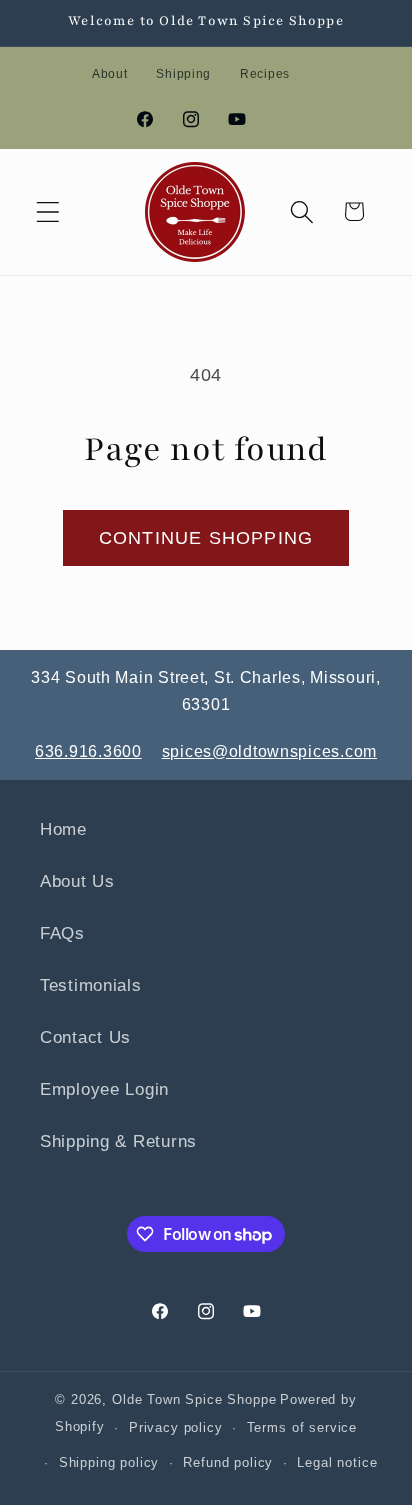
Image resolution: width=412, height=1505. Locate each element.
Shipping (183, 74)
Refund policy (228, 1462)
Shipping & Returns (118, 1141)
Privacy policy (176, 1427)
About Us (77, 881)
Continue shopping (206, 538)
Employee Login (104, 1089)
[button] (48, 211)
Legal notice (337, 1462)
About (110, 74)
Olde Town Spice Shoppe (194, 1399)
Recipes (265, 74)
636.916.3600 (88, 751)
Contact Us (85, 1037)
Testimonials (91, 985)
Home (63, 829)
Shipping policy (109, 1462)
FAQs (62, 933)
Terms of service (302, 1427)
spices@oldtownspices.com (269, 751)
